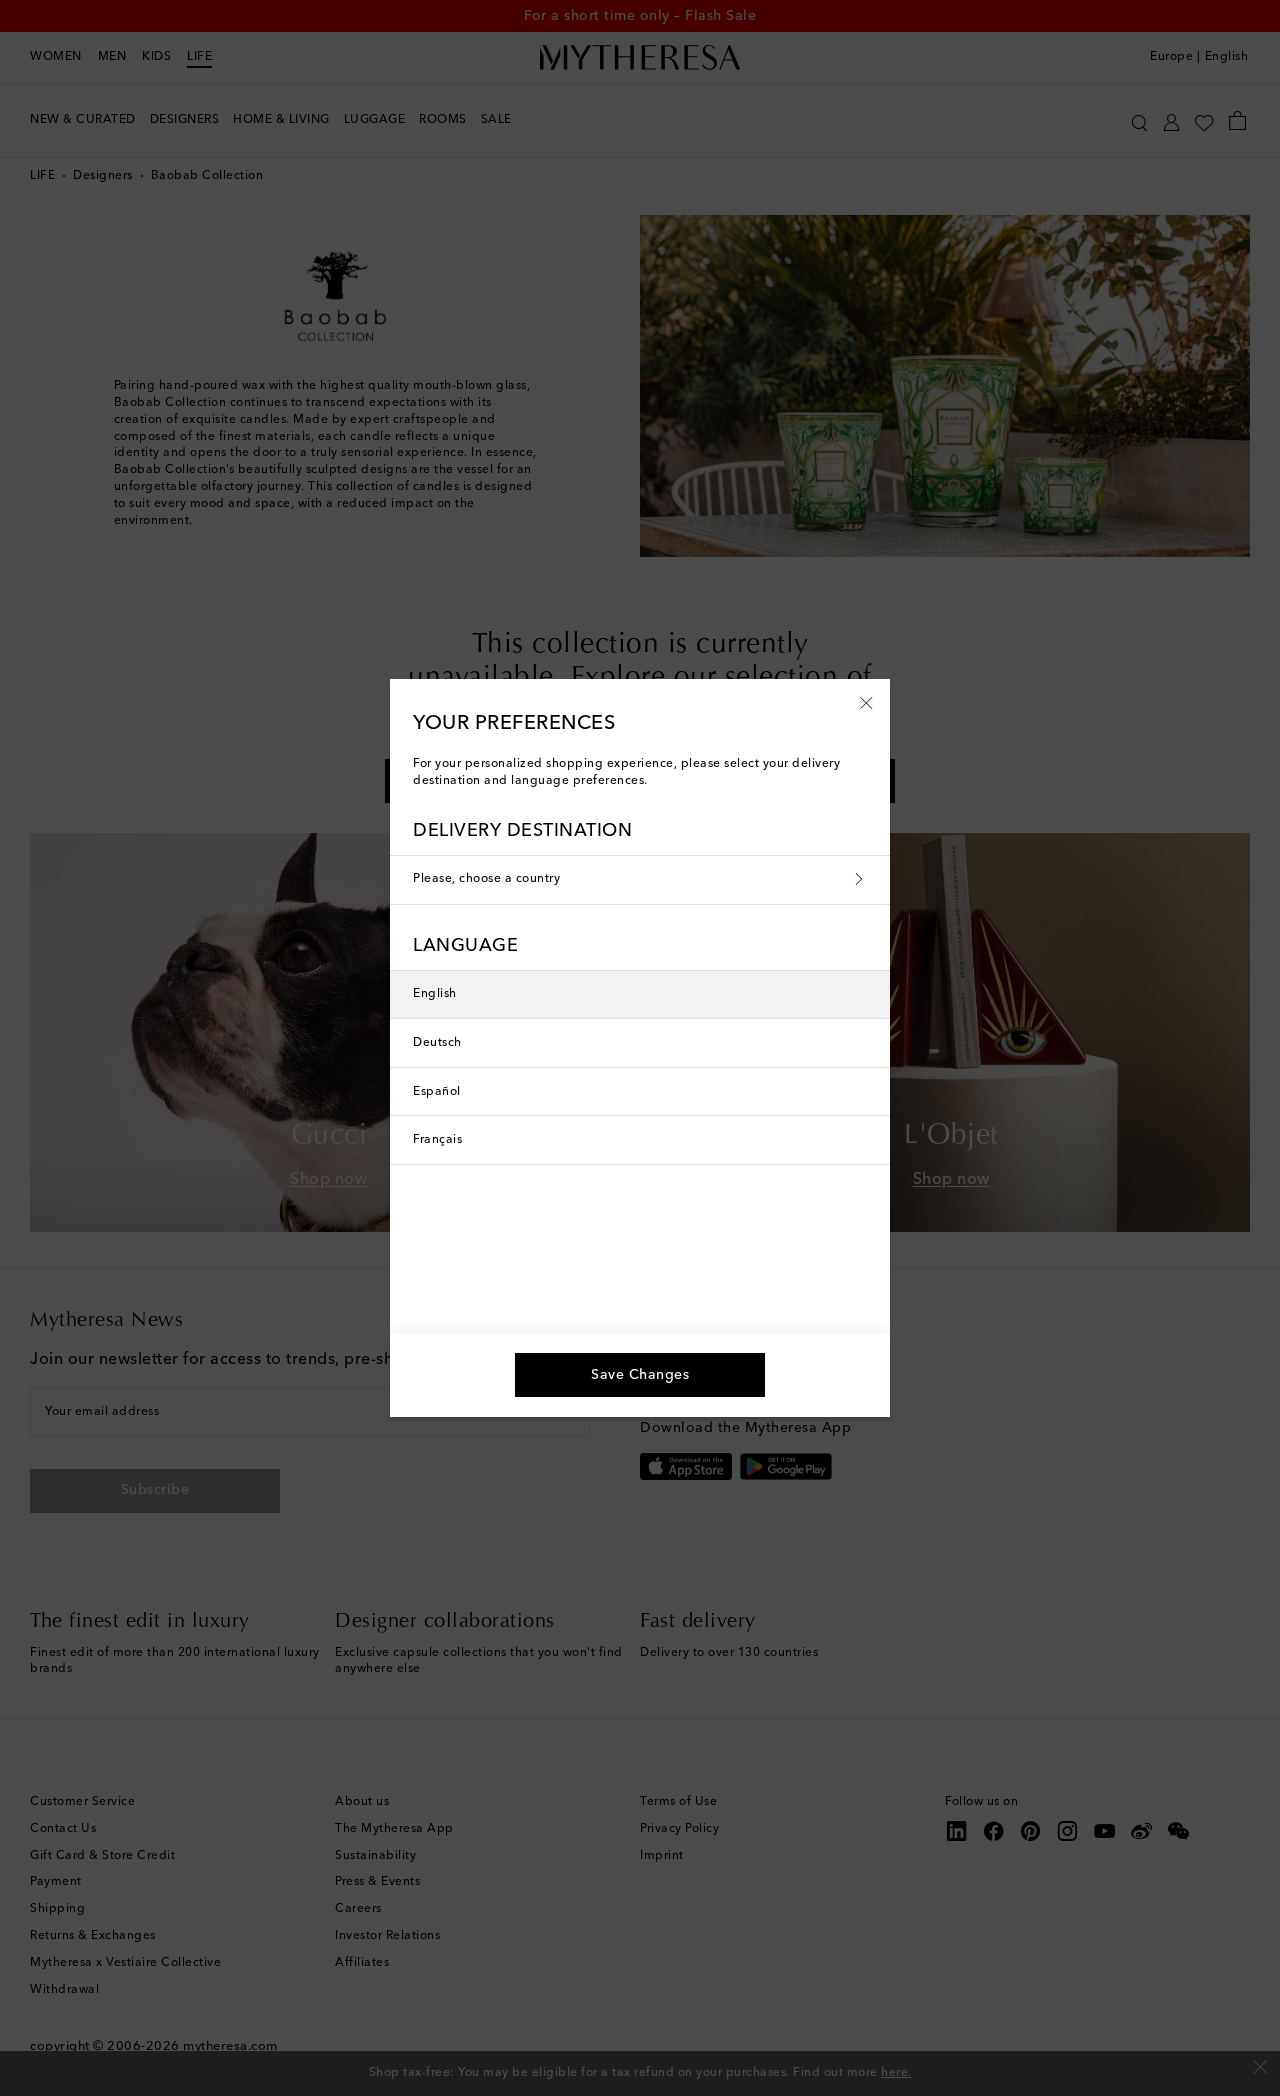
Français (437, 1140)
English (435, 994)
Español (437, 1092)
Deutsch (437, 1043)
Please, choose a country (486, 879)
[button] (866, 702)
